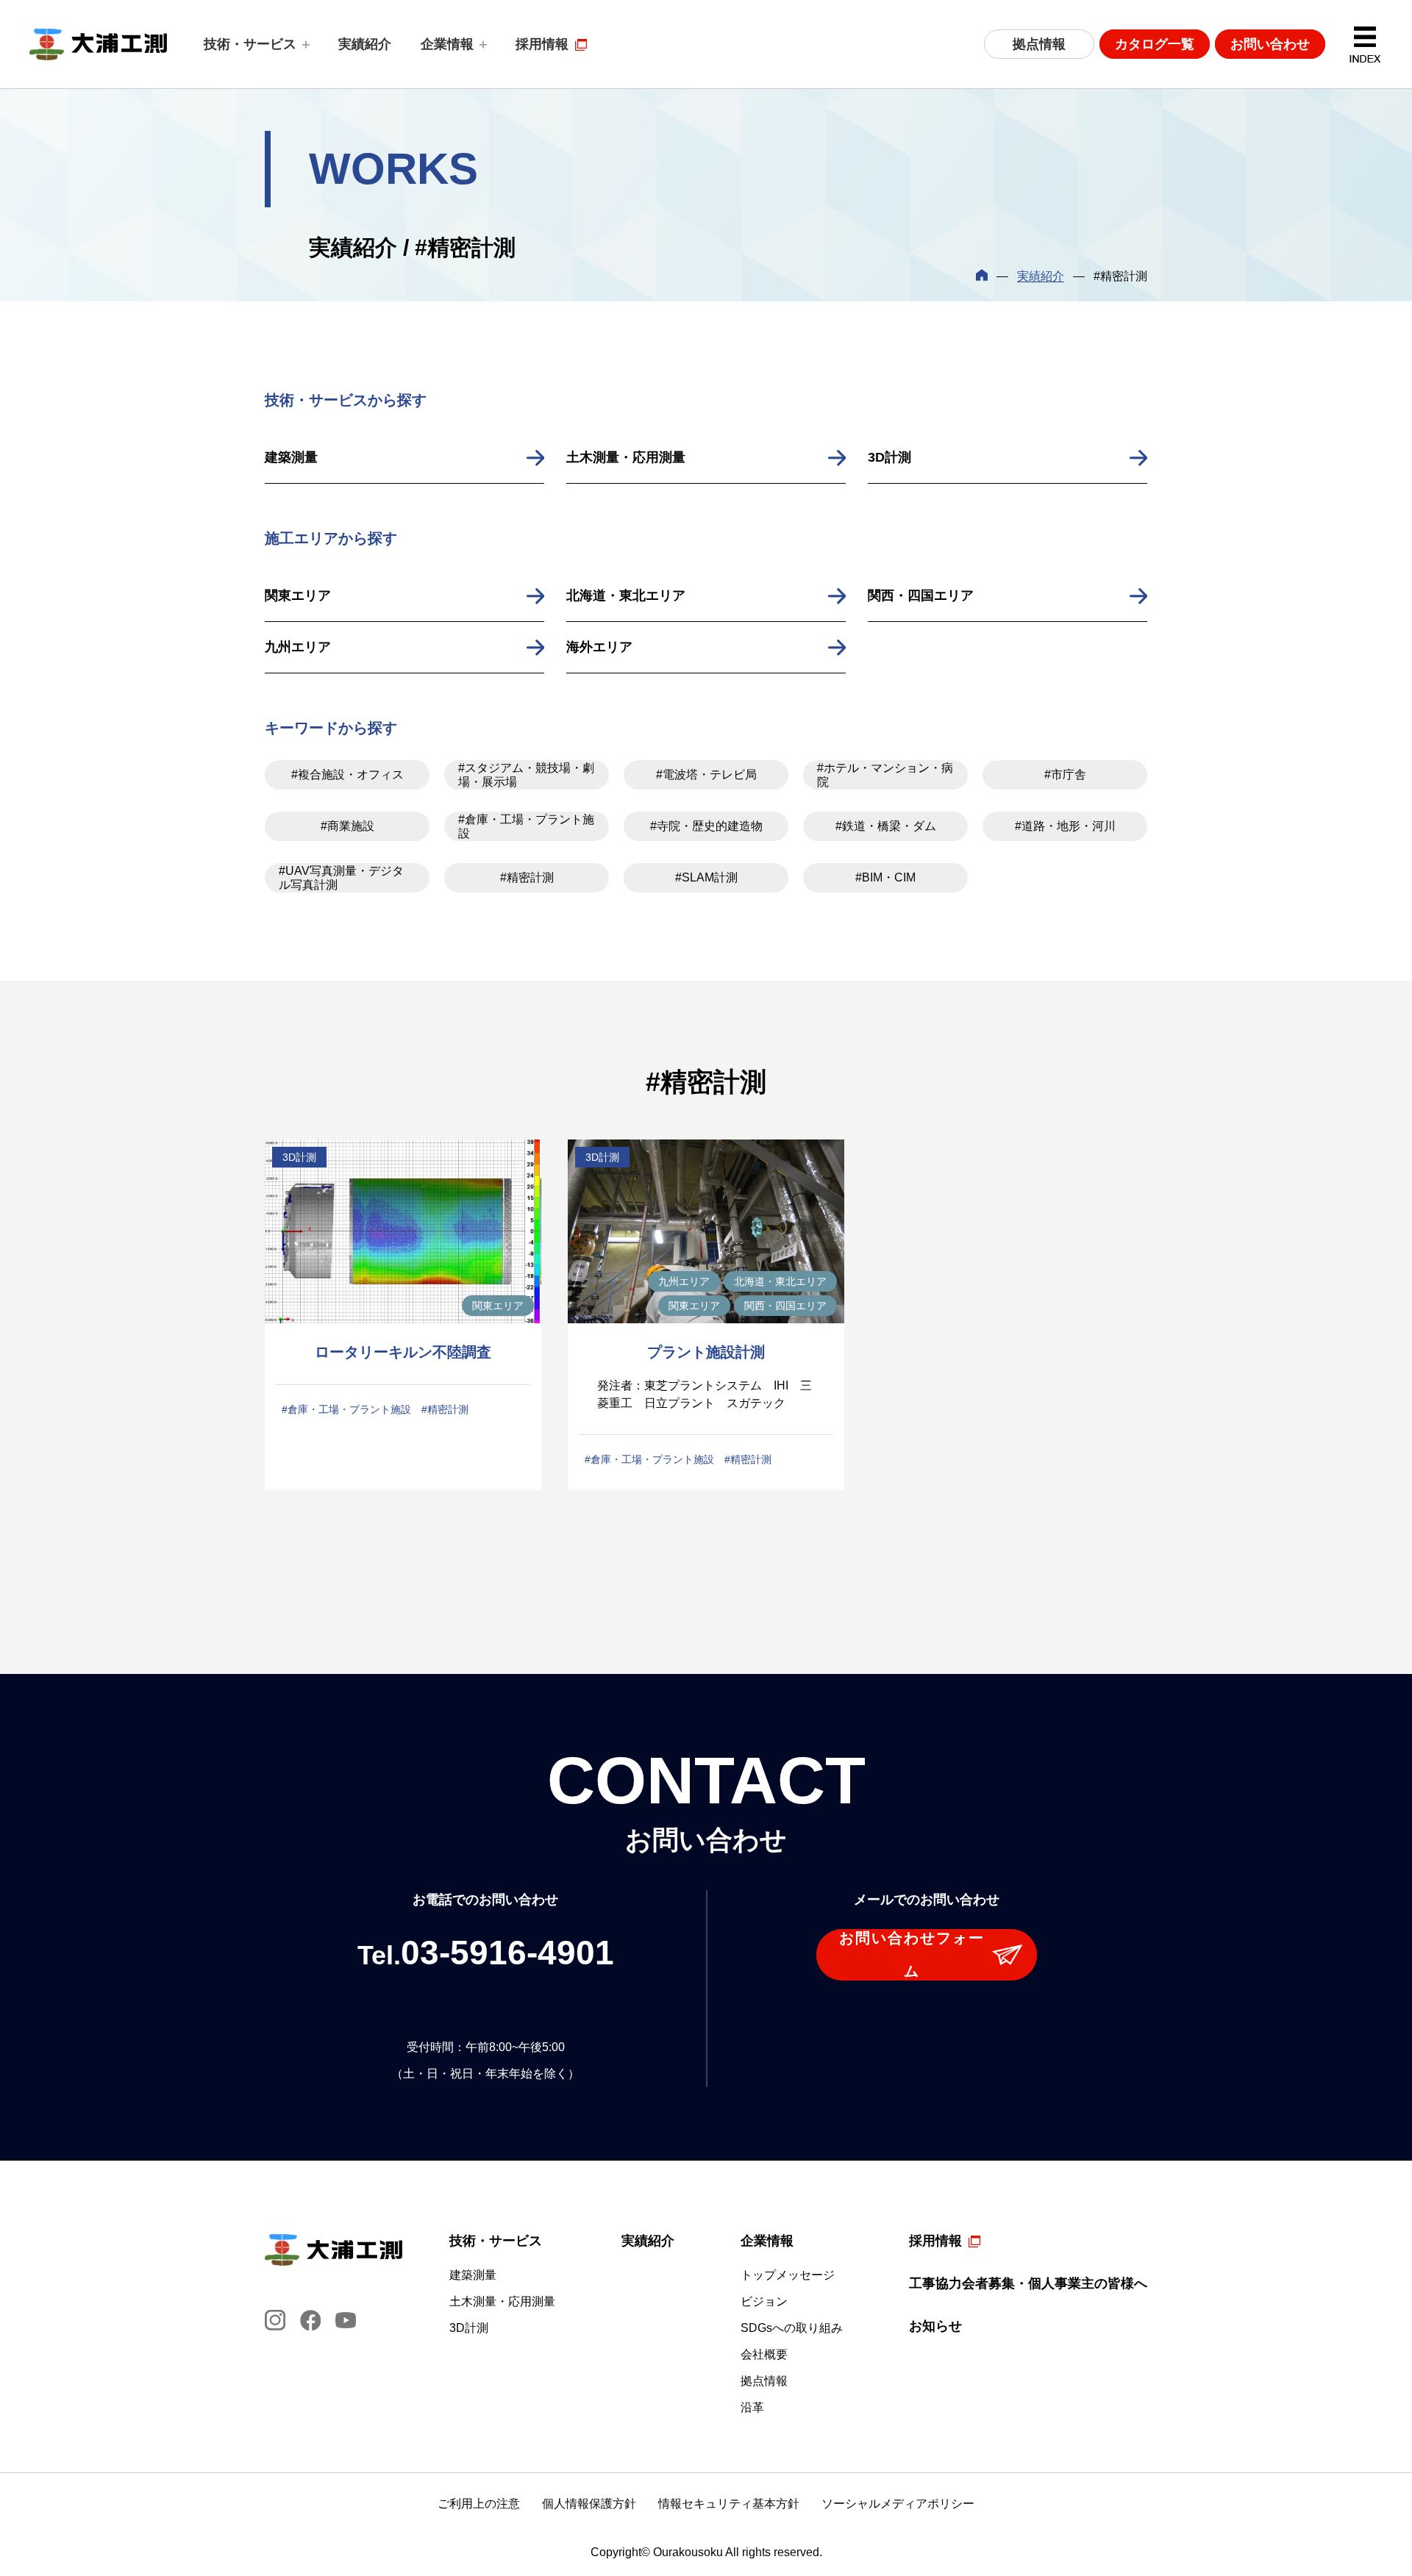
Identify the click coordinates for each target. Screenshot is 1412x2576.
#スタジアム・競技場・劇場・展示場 (526, 775)
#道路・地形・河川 (1065, 826)
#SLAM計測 (706, 877)
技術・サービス (250, 44)
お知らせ (935, 2326)
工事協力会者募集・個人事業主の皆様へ (1028, 2283)
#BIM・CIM (885, 877)
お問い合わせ (1270, 44)
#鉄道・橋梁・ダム (886, 826)
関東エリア (298, 595)
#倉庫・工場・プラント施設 (526, 826)
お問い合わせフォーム (912, 1954)
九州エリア (298, 647)
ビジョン (764, 2302)
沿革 (752, 2408)
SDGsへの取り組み (792, 2328)
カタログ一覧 (1155, 44)
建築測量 (291, 457)
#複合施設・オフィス (347, 774)
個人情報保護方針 (589, 2504)
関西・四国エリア (921, 595)
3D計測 (889, 457)
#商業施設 (347, 826)
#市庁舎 (1065, 774)
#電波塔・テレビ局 (706, 774)
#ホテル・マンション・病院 (885, 775)
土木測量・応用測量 (626, 457)
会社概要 (764, 2355)
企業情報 (447, 44)
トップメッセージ (788, 2275)
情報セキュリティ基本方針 (729, 2504)
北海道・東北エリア (626, 595)
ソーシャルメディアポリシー (898, 2504)
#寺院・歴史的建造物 (706, 826)
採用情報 (542, 44)
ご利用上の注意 (479, 2504)
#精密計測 (527, 877)
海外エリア (599, 647)
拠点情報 (1039, 44)
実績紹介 (365, 44)
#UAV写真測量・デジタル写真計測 (341, 878)
